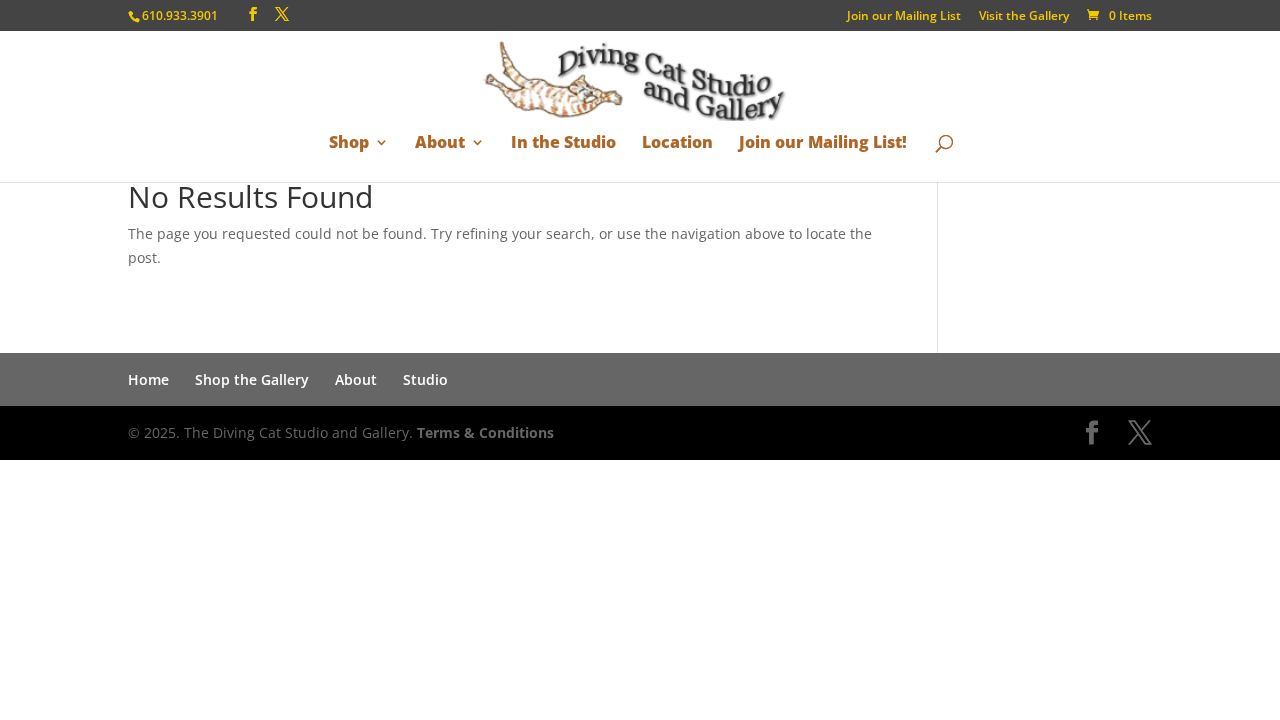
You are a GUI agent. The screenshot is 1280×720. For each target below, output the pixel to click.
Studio (425, 379)
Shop (349, 143)
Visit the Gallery (1024, 17)
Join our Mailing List (904, 17)
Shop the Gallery (252, 379)
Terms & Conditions (485, 432)
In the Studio (563, 143)
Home (148, 379)
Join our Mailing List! (823, 143)
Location (677, 143)
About (440, 143)
